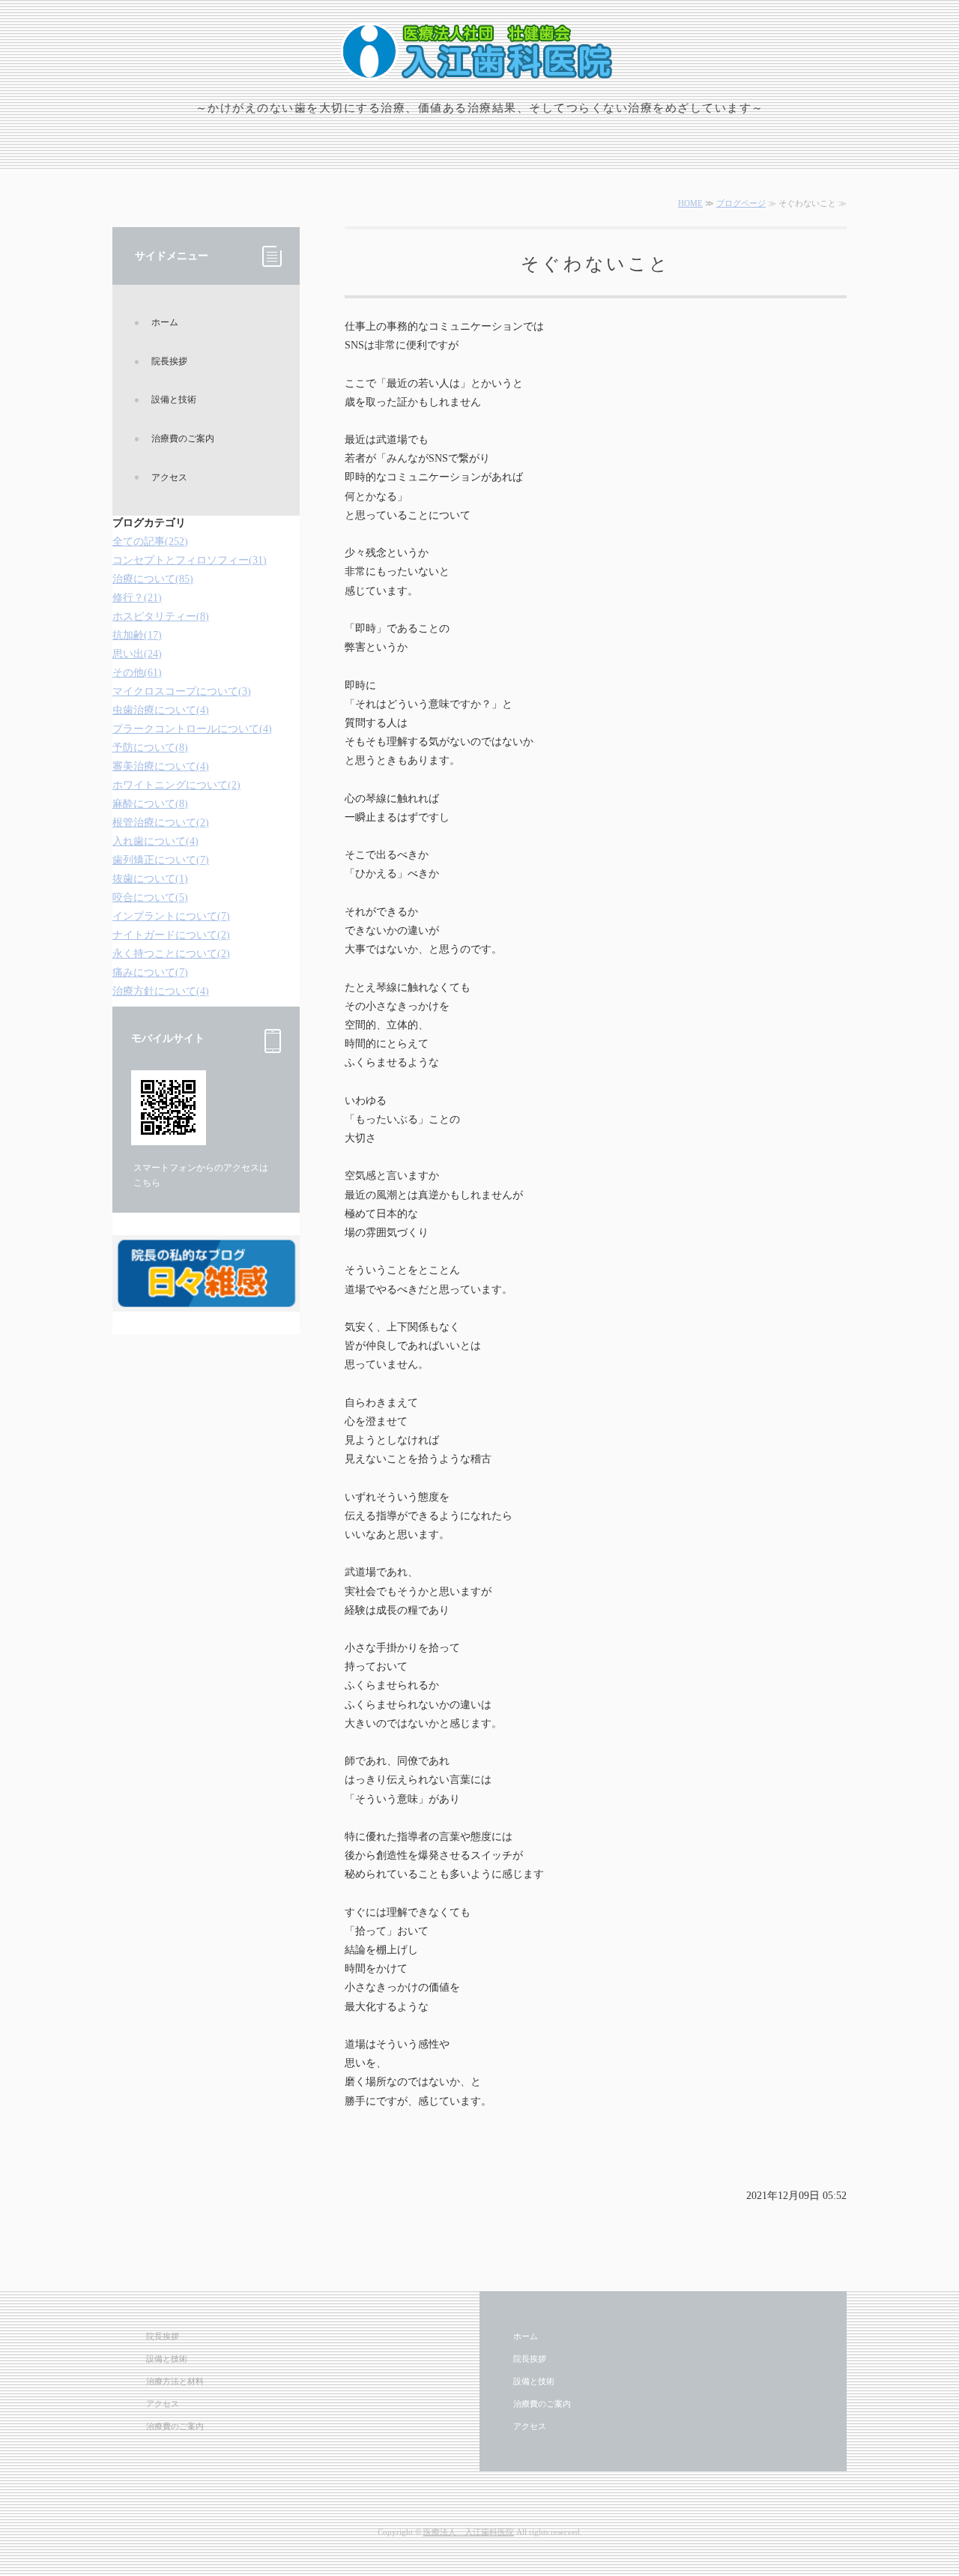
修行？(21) (137, 598)
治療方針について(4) (161, 991)
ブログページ (741, 203)
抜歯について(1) (150, 879)
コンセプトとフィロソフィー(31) (190, 560)
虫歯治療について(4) (161, 710)
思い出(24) (137, 654)
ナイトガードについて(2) (171, 935)
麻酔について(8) (150, 804)
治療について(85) (153, 579)
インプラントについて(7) (171, 916)
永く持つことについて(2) (171, 954)
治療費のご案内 (183, 438)
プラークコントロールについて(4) (192, 729)
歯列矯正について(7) (161, 860)
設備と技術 (174, 399)
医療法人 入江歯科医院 (469, 2532)
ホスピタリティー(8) (161, 616)
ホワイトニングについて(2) (176, 785)
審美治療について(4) (161, 766)
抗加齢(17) (137, 635)
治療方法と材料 (175, 2381)
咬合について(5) (150, 898)
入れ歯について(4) (155, 841)
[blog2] (206, 1298)
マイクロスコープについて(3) (182, 691)
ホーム (165, 322)
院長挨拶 (169, 361)
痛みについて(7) (150, 972)
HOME (690, 203)
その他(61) (137, 673)
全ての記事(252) (150, 542)
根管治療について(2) (161, 823)
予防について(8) (150, 748)
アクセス (169, 477)
